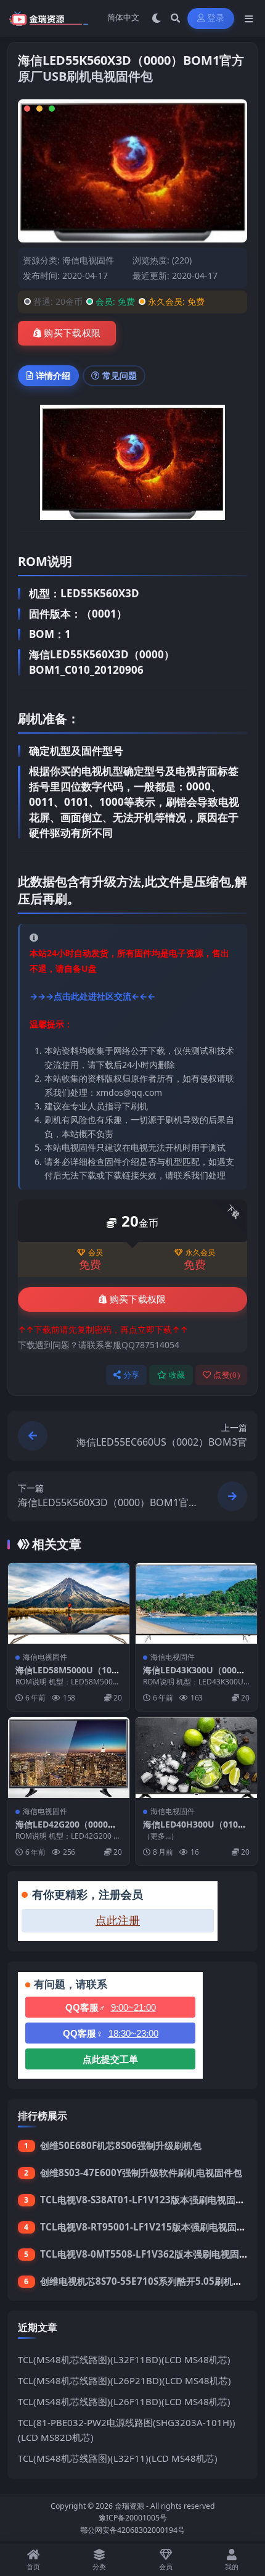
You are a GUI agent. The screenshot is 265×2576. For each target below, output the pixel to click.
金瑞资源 (129, 2506)
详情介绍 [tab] (53, 375)
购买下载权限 (72, 333)
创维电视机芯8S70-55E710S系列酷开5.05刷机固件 (146, 2281)
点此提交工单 (110, 2059)
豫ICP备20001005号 (133, 2518)
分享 (132, 1375)
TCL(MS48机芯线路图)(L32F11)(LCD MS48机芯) (118, 2458)
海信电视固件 (88, 260)
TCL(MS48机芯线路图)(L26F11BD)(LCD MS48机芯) (124, 2401)
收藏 (177, 1375)
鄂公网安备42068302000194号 (132, 2530)
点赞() (226, 1375)
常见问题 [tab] (120, 375)
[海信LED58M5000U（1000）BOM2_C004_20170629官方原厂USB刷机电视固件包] (69, 1603)
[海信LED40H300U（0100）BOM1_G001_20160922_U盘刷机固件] (196, 1758)
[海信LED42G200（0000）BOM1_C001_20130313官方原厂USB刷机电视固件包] (69, 1758)
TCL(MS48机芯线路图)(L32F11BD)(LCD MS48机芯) (124, 2359)
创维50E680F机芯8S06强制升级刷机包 (121, 2145)
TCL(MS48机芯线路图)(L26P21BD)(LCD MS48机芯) (124, 2380)
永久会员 (200, 1253)
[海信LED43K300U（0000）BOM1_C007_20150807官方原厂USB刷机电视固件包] (196, 1603)
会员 (96, 1253)
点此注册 (118, 1921)
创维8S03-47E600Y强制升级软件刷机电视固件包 (141, 2172)
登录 (216, 18)
